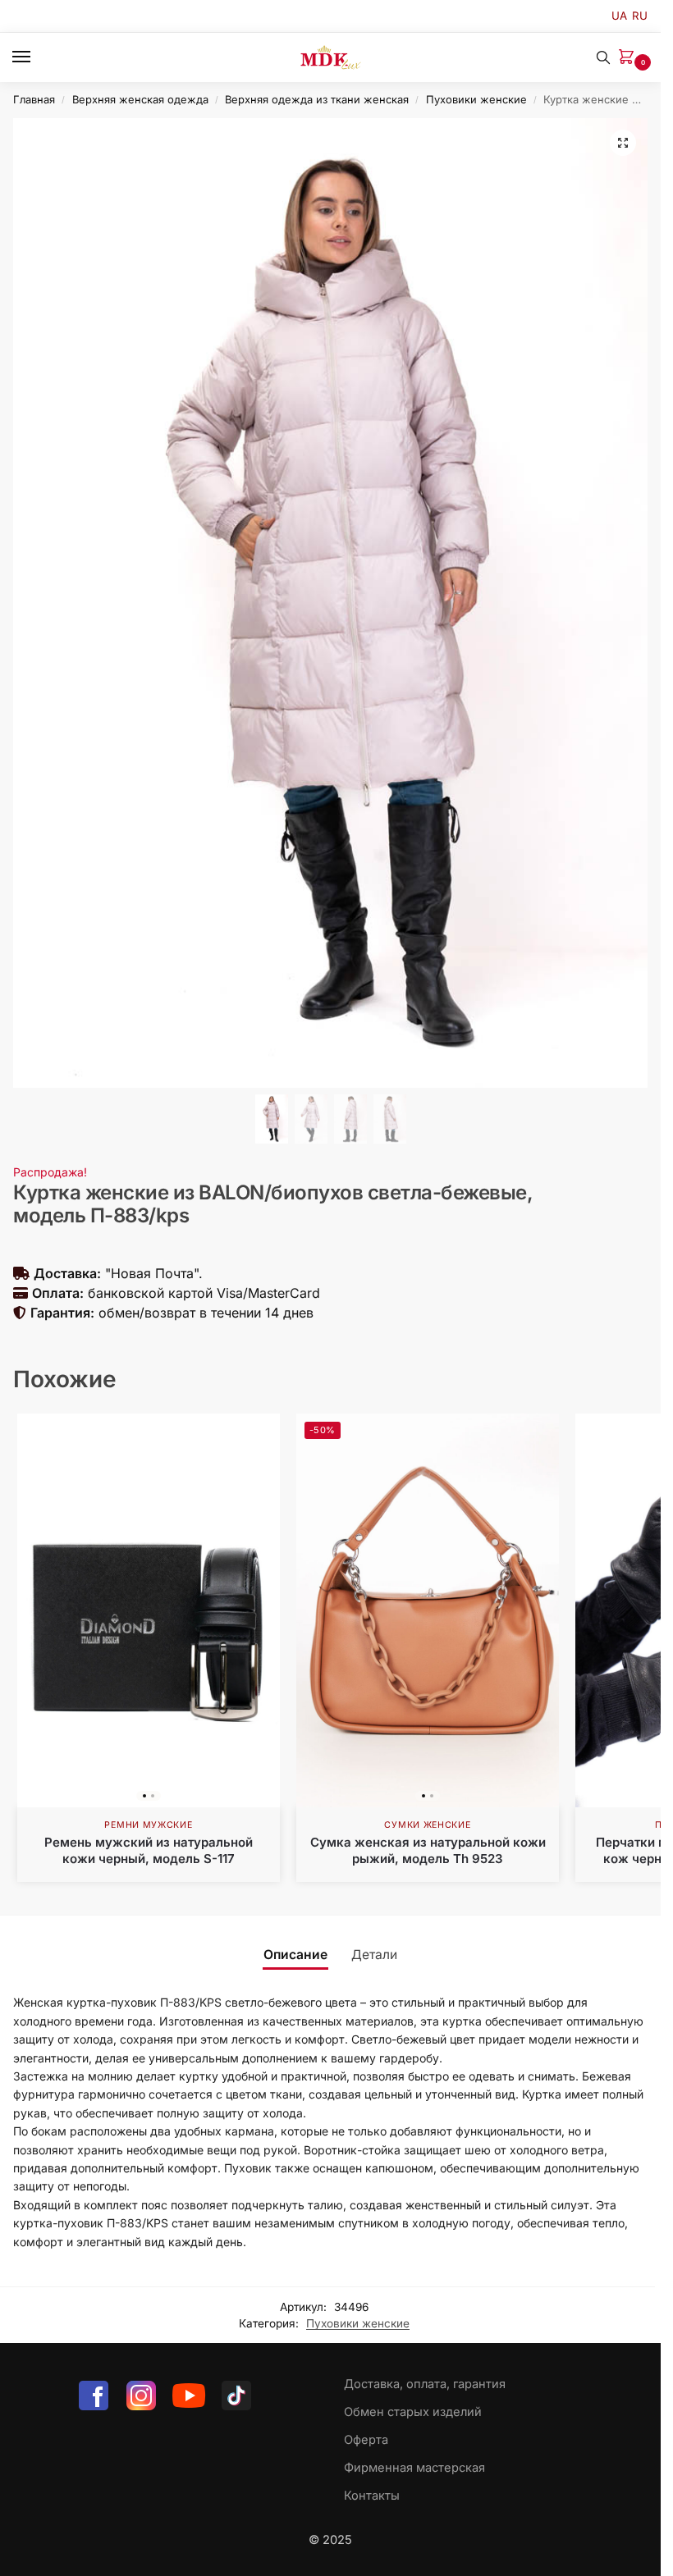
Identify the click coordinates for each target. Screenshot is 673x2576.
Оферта (366, 2440)
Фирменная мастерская (414, 2468)
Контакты (372, 2496)
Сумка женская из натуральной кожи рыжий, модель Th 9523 (428, 1850)
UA (619, 16)
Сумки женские (427, 1825)
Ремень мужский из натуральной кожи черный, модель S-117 (149, 1850)
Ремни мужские (148, 1825)
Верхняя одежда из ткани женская (317, 99)
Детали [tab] (374, 1955)
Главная (34, 99)
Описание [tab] (295, 1955)
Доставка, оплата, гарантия (425, 2384)
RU (640, 16)
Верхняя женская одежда (140, 99)
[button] (630, 58)
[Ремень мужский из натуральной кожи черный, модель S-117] (149, 1610)
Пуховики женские (476, 99)
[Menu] (37, 57)
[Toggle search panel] (603, 57)
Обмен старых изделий (413, 2412)
